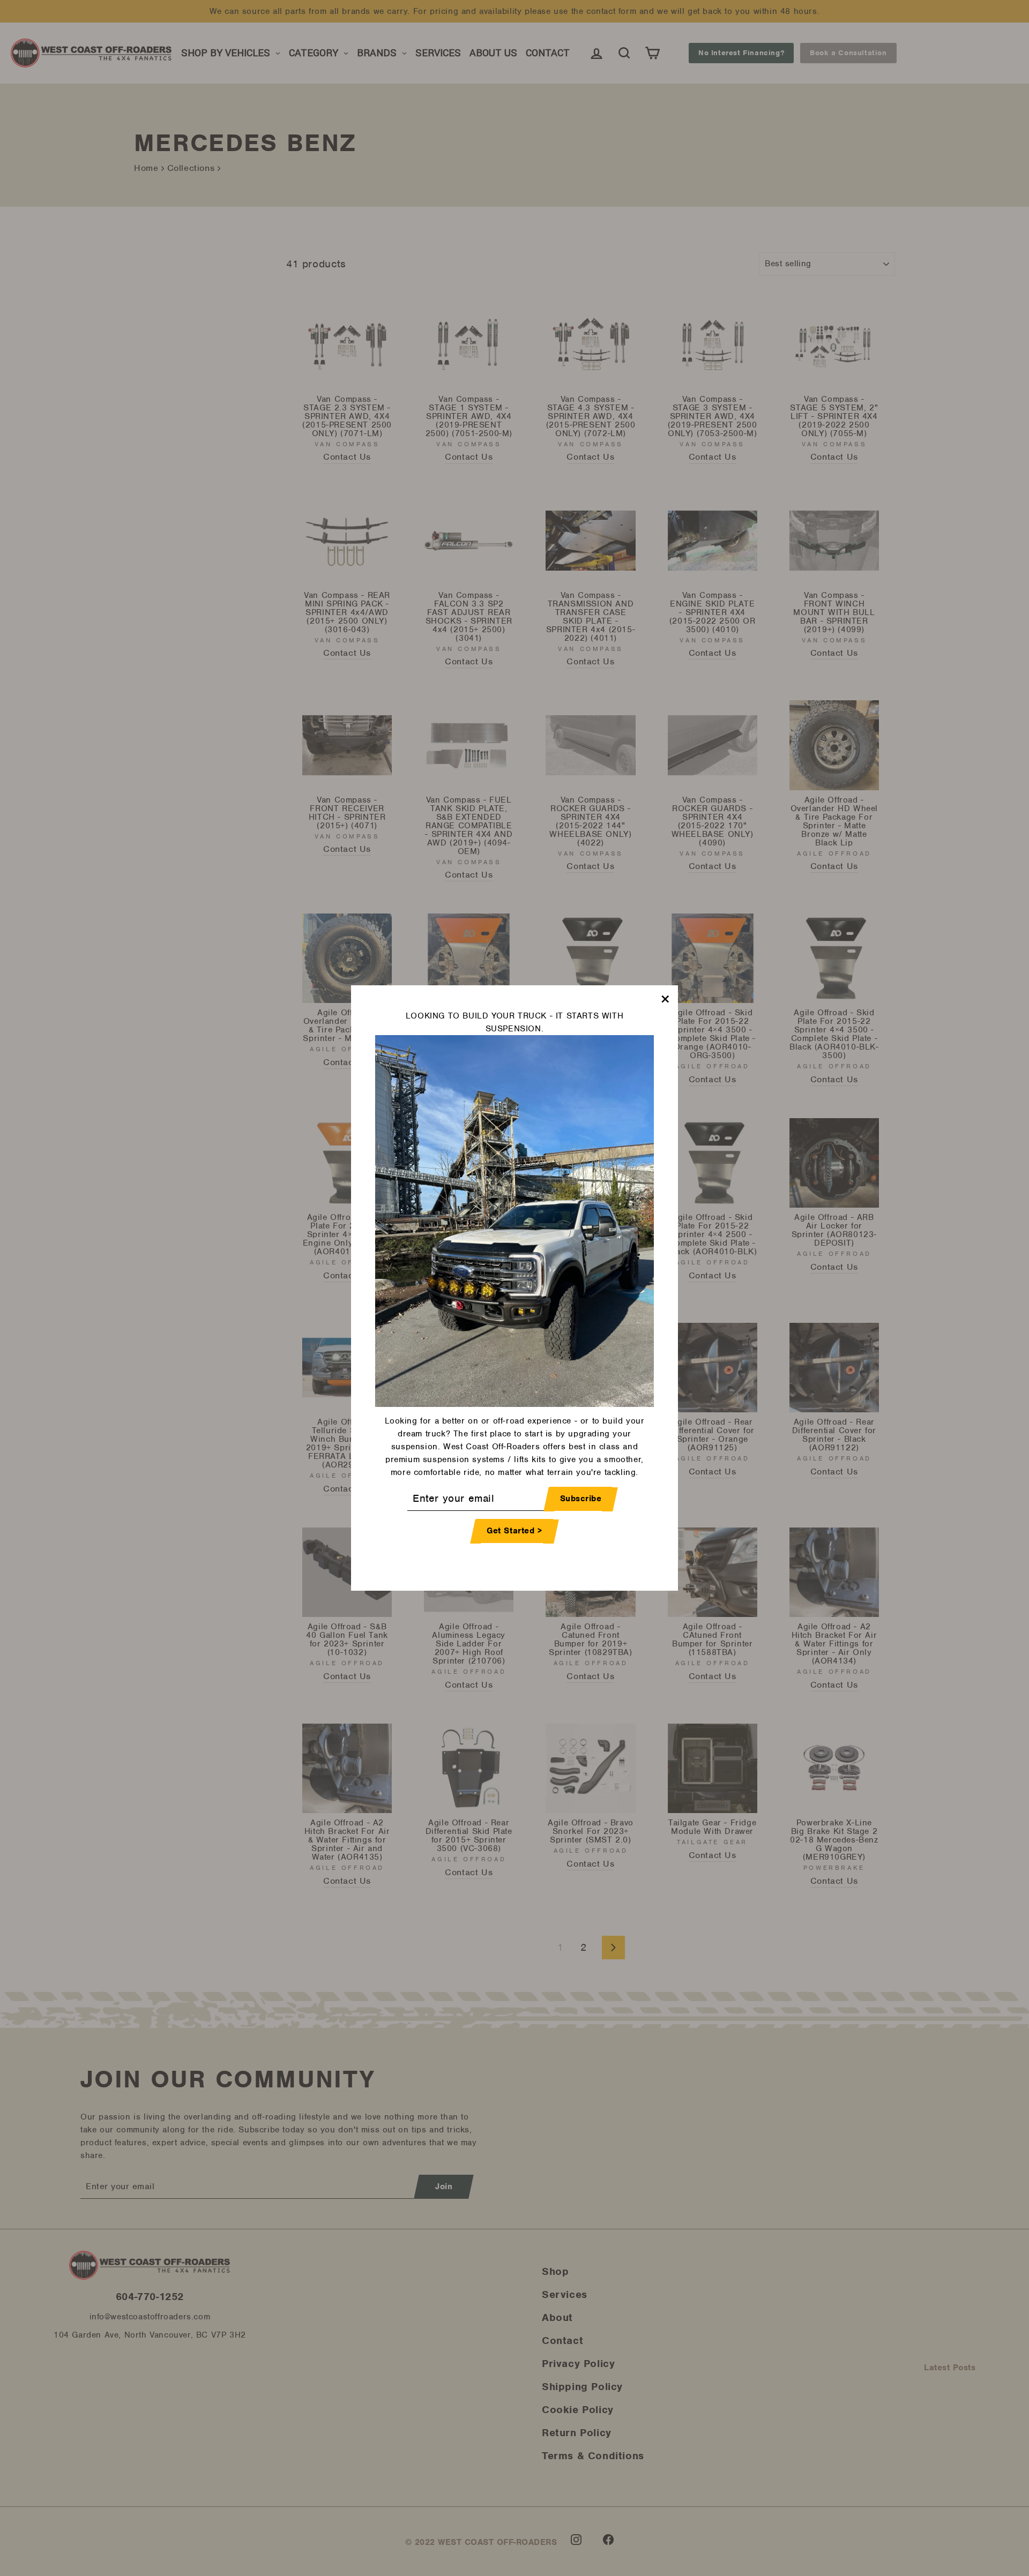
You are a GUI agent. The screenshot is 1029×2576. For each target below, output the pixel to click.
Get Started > (514, 1531)
